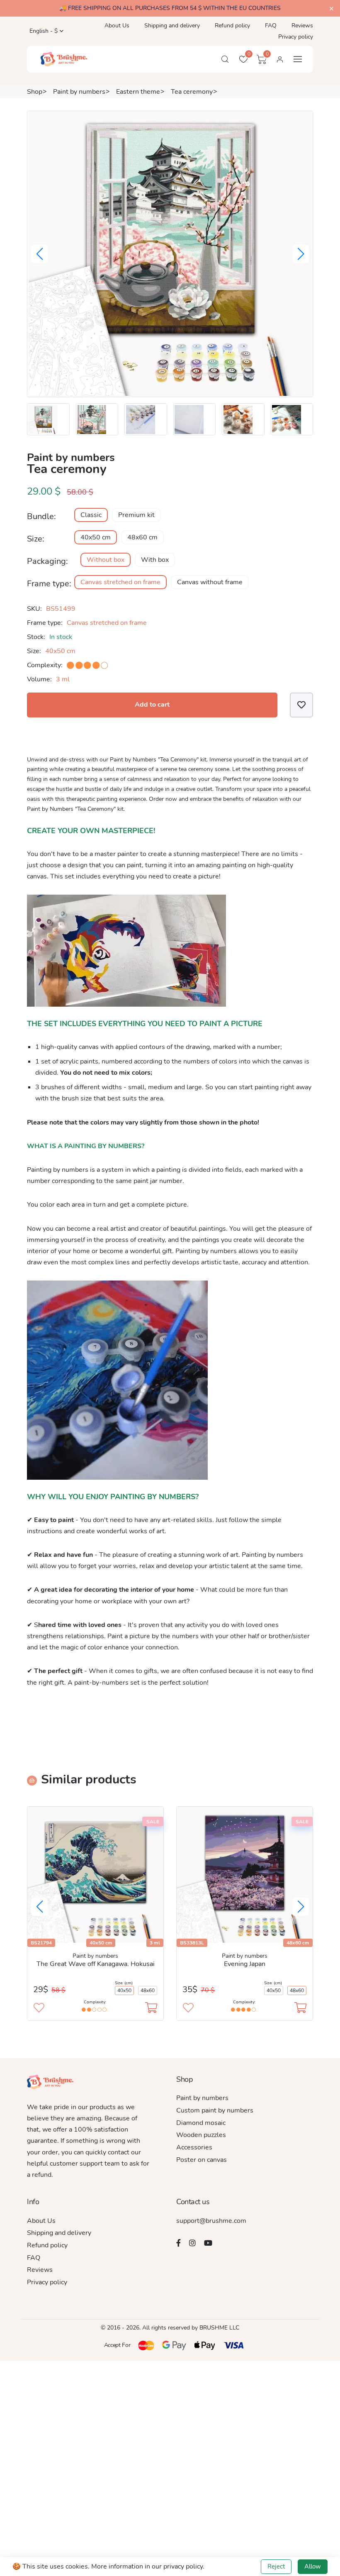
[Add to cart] (151, 2008)
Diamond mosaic (201, 2123)
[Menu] (298, 59)
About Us (117, 26)
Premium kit (136, 515)
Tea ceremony (192, 92)
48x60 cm (142, 537)
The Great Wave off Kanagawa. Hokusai (96, 1964)
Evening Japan (245, 1964)
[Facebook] (178, 2243)
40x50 (124, 1991)
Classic (91, 515)
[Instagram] (192, 2243)
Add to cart (152, 705)
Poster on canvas (202, 2160)
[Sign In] (280, 59)
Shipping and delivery (172, 26)
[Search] (225, 59)
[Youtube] (208, 2243)
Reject (276, 2566)
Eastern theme (138, 92)
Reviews (302, 26)
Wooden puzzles (201, 2135)
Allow (313, 2566)
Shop (35, 92)
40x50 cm (96, 537)
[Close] (331, 9)
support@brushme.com (211, 2221)
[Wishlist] (301, 705)
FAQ (271, 26)
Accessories (194, 2147)
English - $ (43, 31)
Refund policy (232, 26)
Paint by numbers (79, 92)
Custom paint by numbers (215, 2110)
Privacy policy (296, 37)
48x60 (148, 1991)
